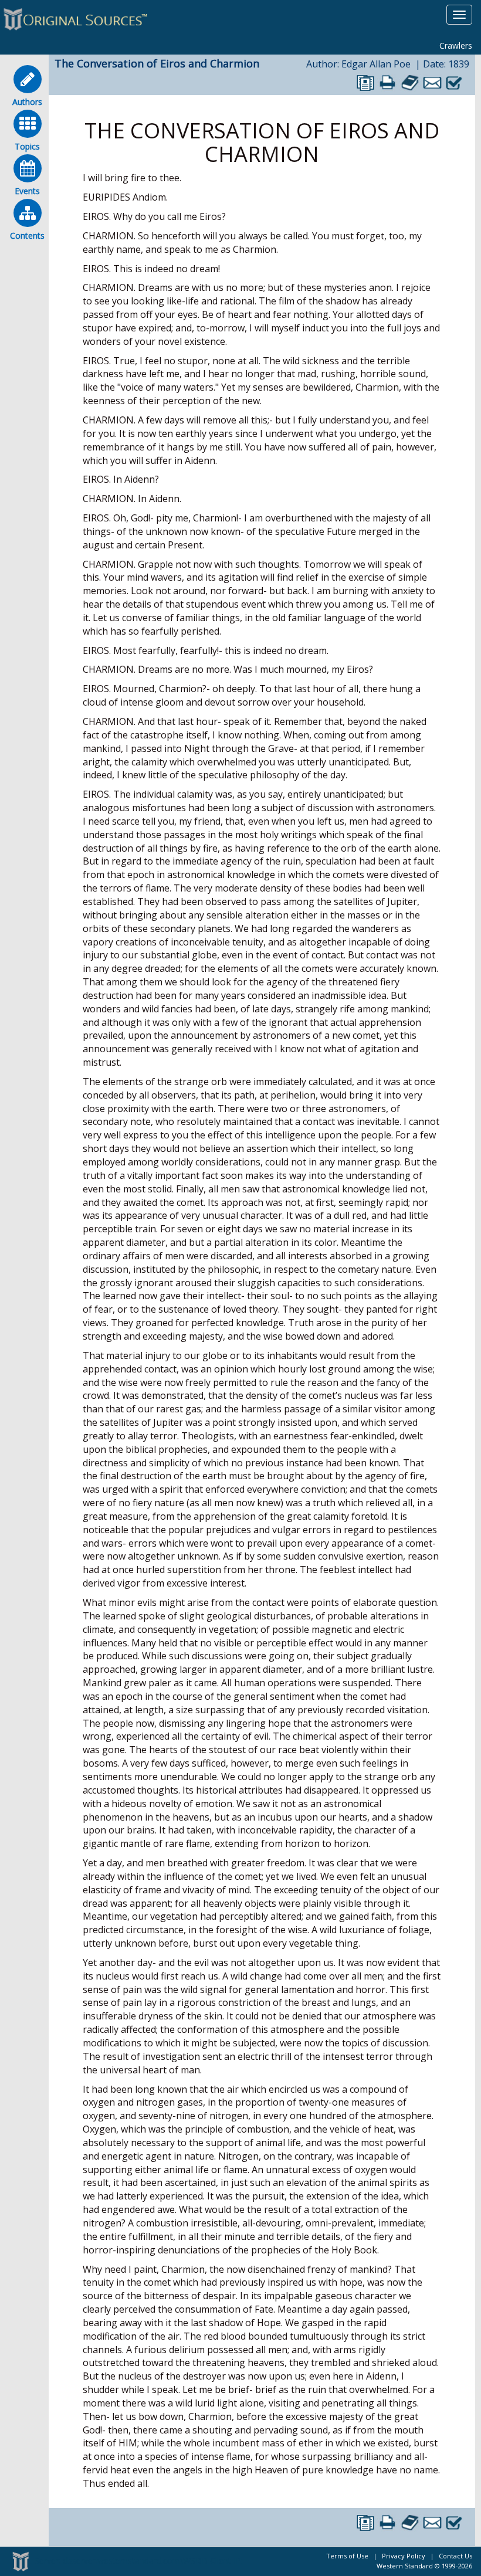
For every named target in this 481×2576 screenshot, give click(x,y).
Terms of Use (347, 2556)
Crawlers (456, 45)
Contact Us (455, 2556)
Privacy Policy (404, 2556)
